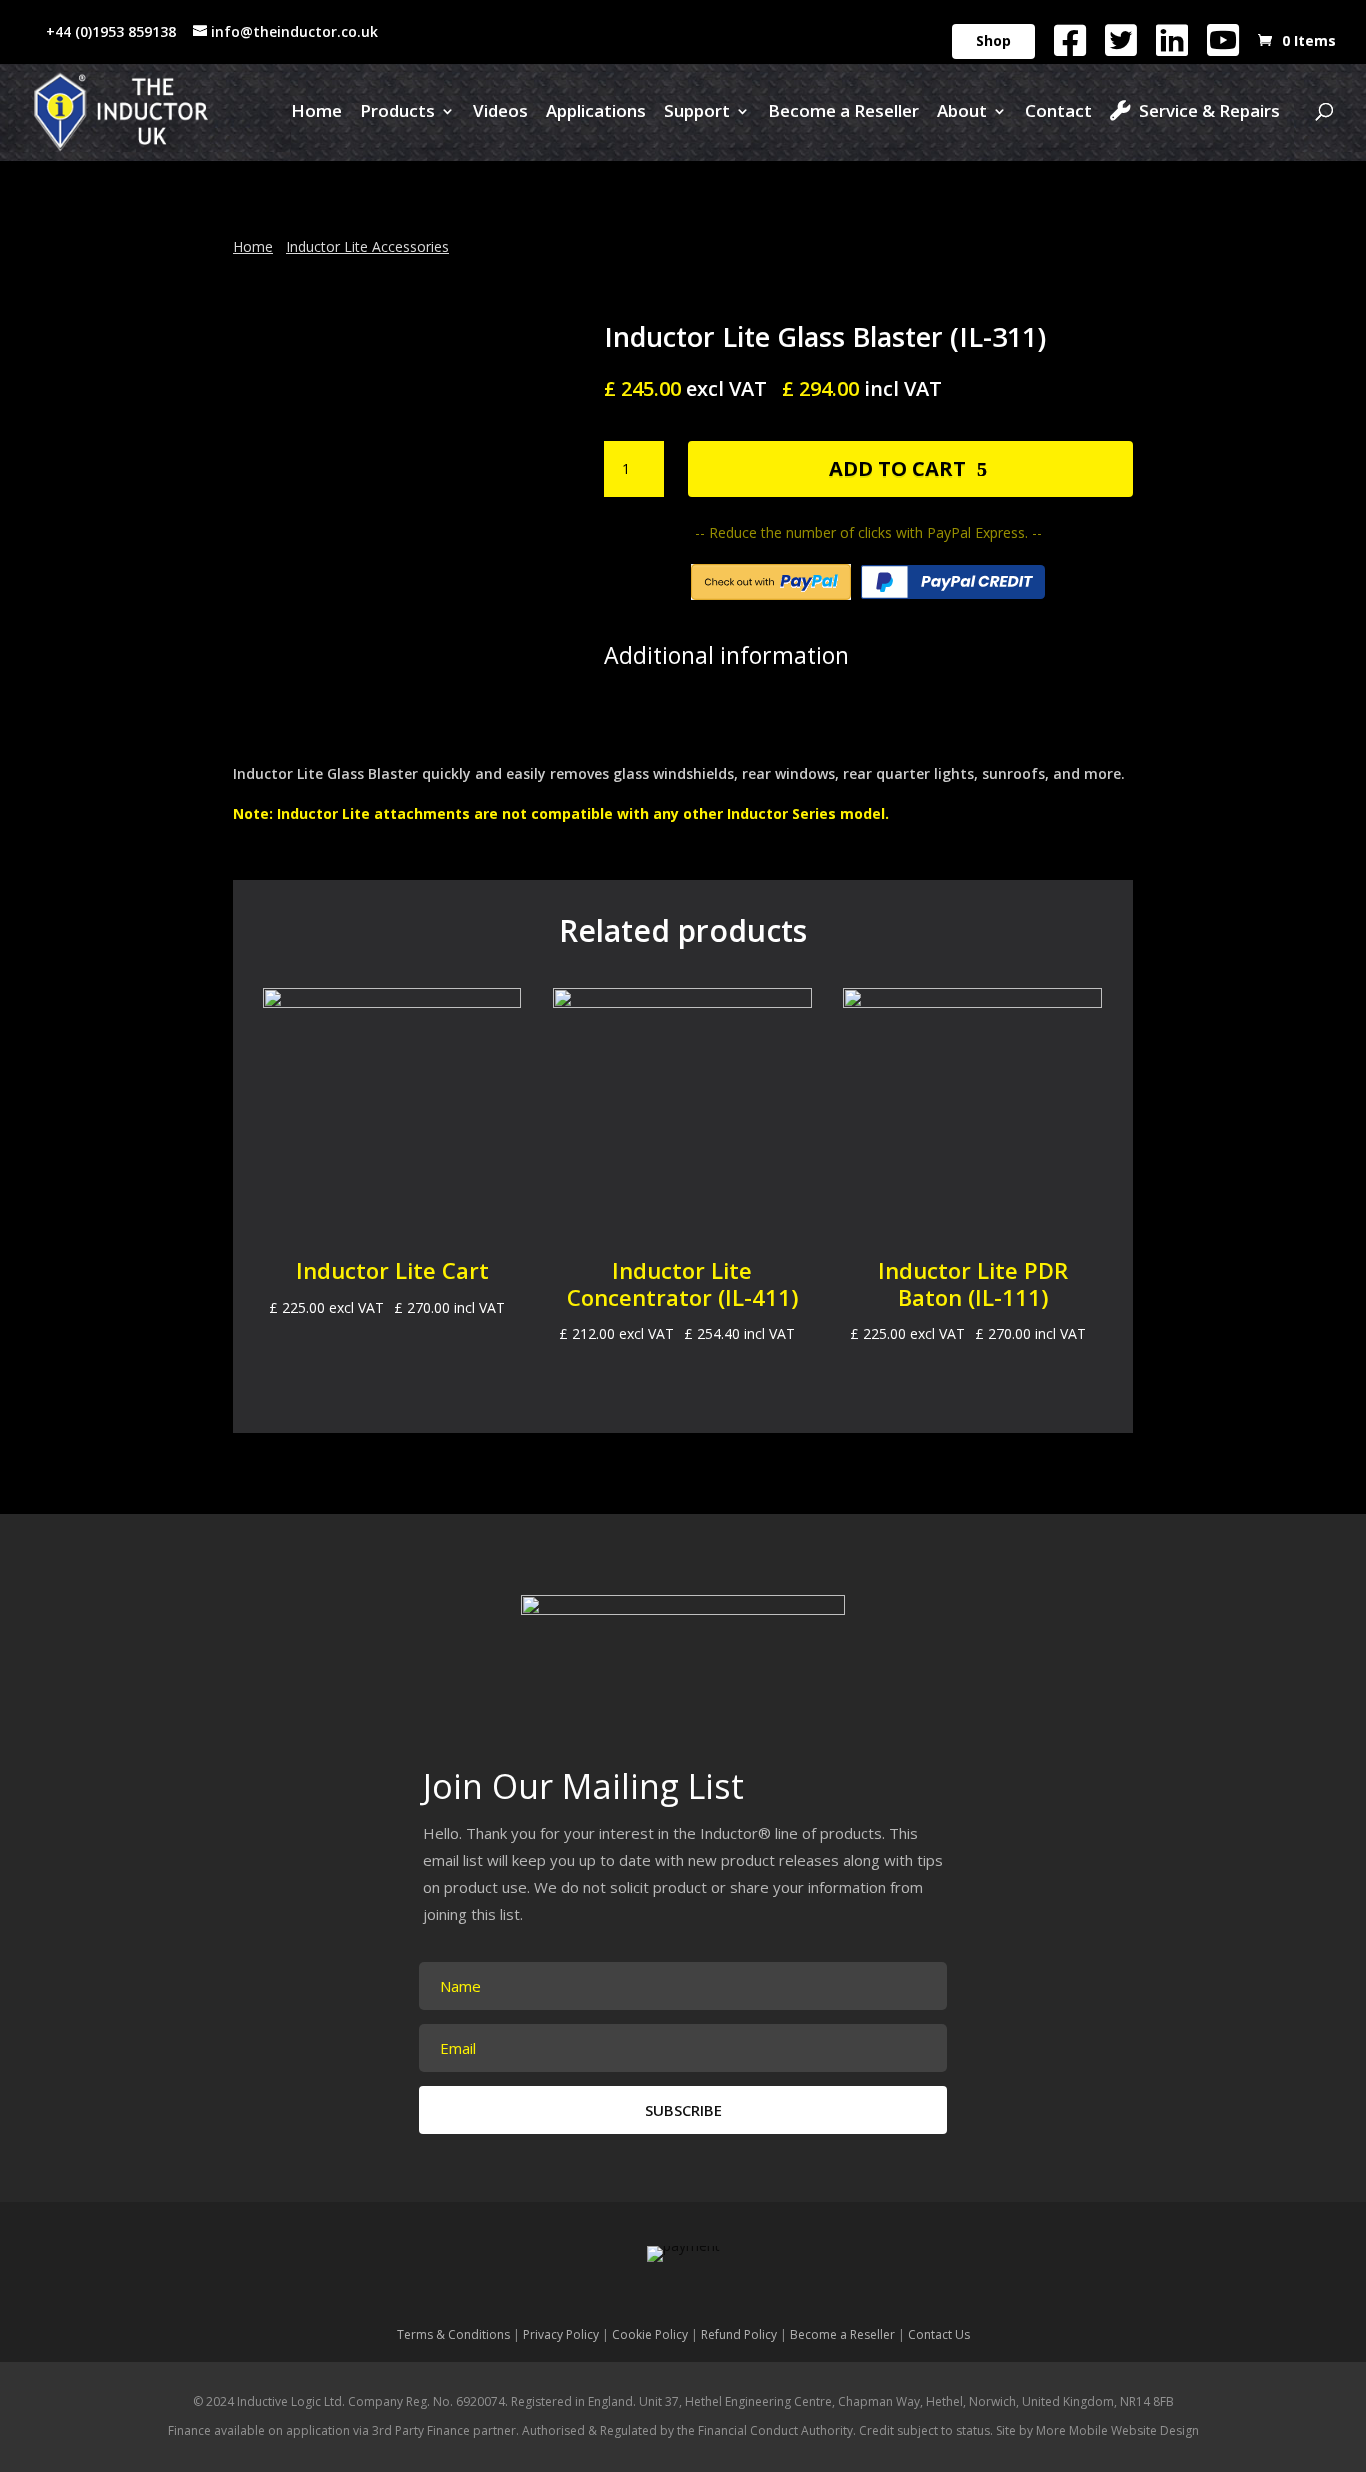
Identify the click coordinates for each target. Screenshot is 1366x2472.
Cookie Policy (650, 2334)
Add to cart (897, 468)
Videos (500, 113)
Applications (596, 113)
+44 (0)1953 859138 (111, 31)
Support (697, 113)
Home (316, 113)
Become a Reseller (843, 113)
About (962, 113)
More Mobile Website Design (1117, 2430)
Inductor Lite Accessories (367, 246)
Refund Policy (739, 2334)
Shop (993, 40)
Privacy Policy (561, 2334)
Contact (1058, 113)
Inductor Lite (323, 813)
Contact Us (939, 2334)
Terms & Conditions (453, 2334)
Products (397, 113)
